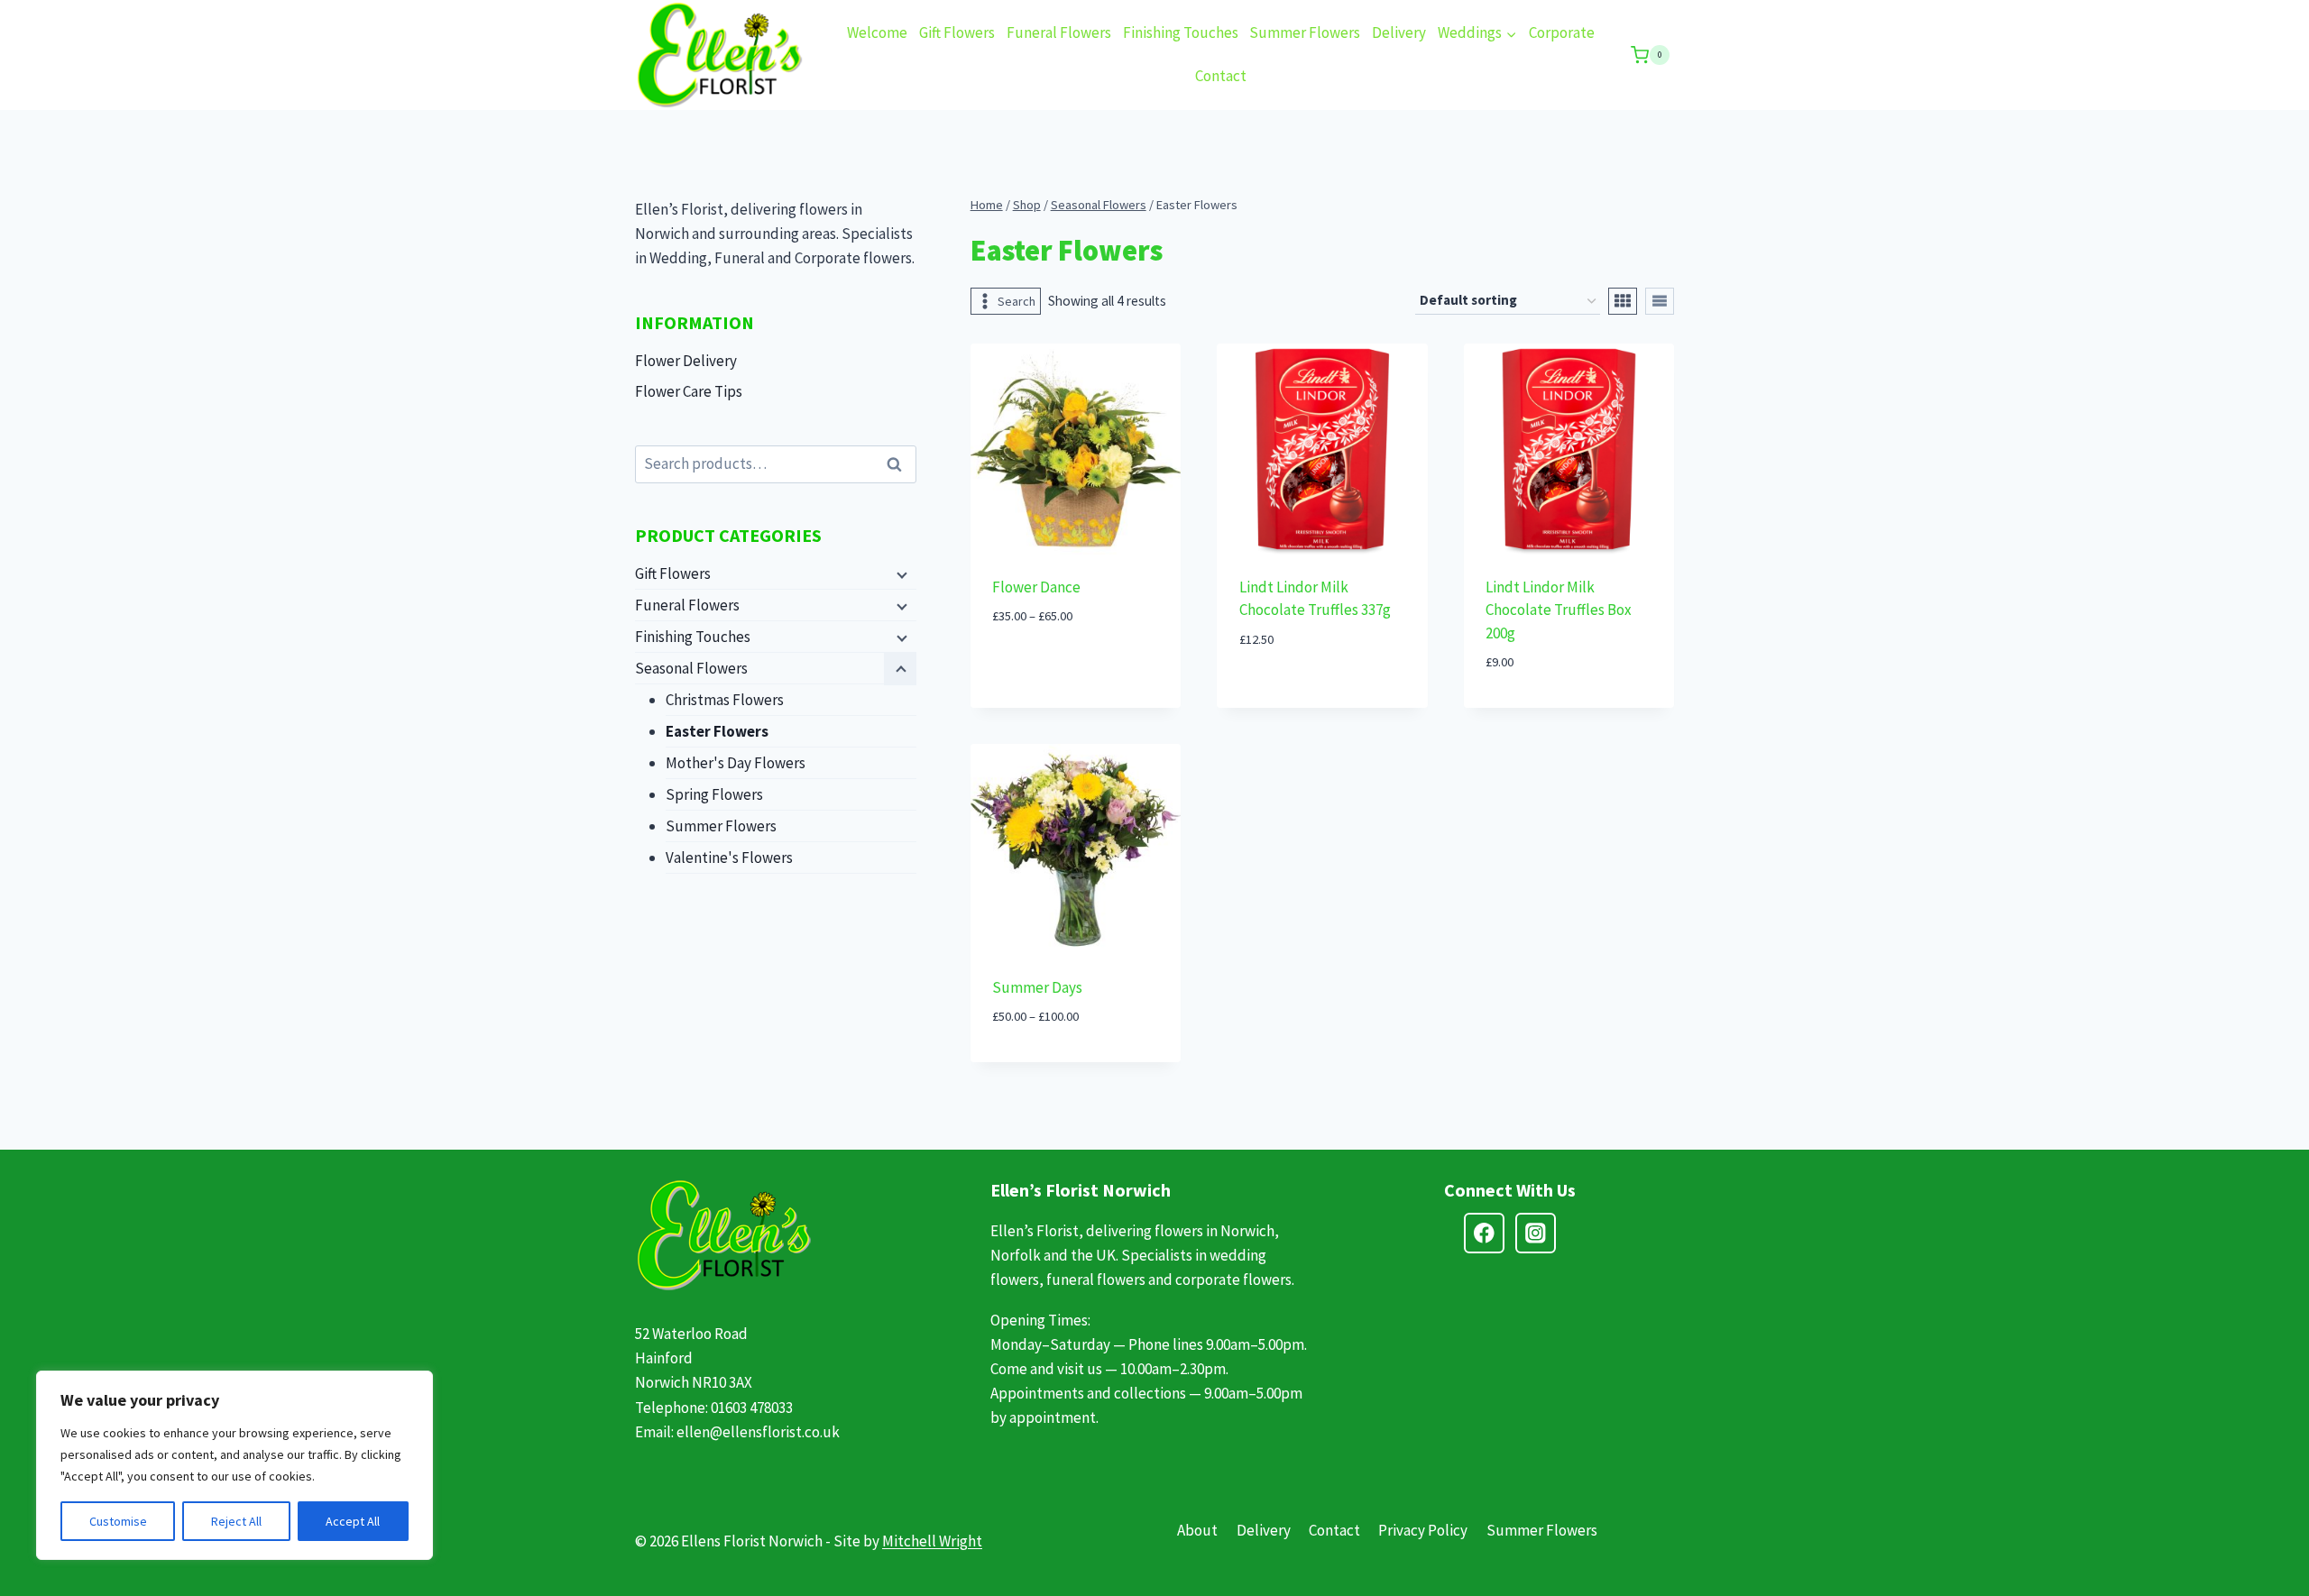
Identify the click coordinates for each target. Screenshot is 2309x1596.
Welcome (877, 32)
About (1197, 1530)
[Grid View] (1623, 301)
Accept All (353, 1521)
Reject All (236, 1521)
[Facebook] (1484, 1233)
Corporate (1562, 32)
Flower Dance (1036, 587)
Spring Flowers (714, 794)
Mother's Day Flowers (736, 763)
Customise (118, 1521)
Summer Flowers (1305, 32)
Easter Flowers (717, 731)
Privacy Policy (1423, 1530)
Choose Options (1076, 670)
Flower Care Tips (689, 391)
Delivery (1399, 32)
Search (899, 465)
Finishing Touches (1181, 32)
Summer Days (1037, 987)
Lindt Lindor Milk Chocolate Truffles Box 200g (1559, 610)
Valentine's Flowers (729, 858)
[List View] (1660, 301)
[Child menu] (900, 574)
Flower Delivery (686, 361)
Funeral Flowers (1059, 32)
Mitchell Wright (932, 1541)
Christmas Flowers (725, 700)
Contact (1221, 76)
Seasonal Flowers (691, 668)
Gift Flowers (957, 32)
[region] (235, 1465)
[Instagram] (1536, 1233)
